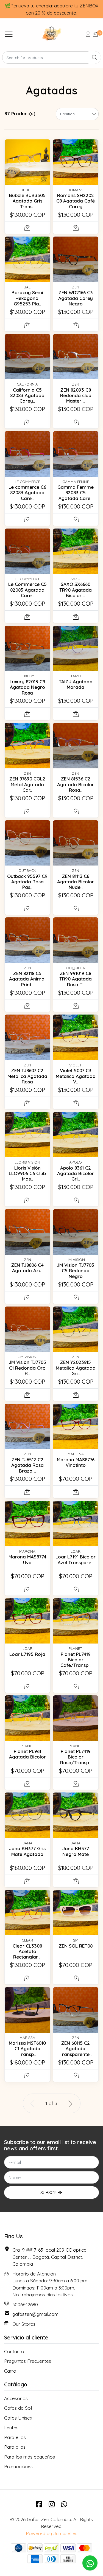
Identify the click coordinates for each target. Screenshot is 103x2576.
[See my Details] (88, 34)
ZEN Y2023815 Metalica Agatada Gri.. (76, 1368)
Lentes (11, 2427)
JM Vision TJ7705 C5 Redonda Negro (76, 1271)
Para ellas (15, 2447)
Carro (10, 2371)
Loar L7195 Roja (27, 1654)
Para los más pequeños (30, 2457)
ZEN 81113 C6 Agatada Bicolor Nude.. (76, 882)
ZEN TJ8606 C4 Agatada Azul (27, 1268)
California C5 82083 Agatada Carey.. (27, 395)
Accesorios (16, 2398)
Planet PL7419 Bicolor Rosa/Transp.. (76, 1757)
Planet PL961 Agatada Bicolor (27, 1754)
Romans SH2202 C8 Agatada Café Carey (76, 201)
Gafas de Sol (18, 2408)
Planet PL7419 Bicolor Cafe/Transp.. (76, 1660)
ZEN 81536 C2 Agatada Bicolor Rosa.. (76, 784)
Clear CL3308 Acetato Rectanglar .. (27, 1951)
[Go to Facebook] (39, 2504)
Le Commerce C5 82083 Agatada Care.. (27, 590)
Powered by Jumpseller (51, 2533)
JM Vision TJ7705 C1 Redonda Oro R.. (27, 1368)
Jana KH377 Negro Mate (76, 1851)
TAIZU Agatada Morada (76, 684)
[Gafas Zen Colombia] (51, 34)
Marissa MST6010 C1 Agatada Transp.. (27, 2049)
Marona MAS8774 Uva (27, 1559)
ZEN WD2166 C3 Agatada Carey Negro (76, 298)
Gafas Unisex (18, 2418)
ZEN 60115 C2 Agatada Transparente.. (76, 2049)
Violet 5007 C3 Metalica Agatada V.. (76, 1076)
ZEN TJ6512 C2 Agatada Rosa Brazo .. (27, 1465)
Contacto (14, 2351)
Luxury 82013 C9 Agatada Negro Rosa (27, 687)
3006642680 (25, 2304)
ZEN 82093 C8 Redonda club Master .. (76, 395)
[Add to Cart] (27, 228)
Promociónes (18, 2466)
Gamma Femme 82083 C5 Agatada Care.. (76, 493)
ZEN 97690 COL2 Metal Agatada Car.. (27, 784)
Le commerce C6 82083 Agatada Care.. (27, 493)
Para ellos (15, 2437)
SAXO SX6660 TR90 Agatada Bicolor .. (76, 590)
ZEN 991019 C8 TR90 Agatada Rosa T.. (76, 979)
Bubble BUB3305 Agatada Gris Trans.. (27, 201)
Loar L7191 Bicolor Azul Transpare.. (76, 1559)
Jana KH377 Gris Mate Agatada (27, 1851)
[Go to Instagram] (52, 2504)
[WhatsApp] (64, 2504)
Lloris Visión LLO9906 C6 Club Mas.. (27, 1173)
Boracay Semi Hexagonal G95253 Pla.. (27, 298)
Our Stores (24, 2324)
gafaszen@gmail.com (35, 2314)
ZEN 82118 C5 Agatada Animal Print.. (27, 979)
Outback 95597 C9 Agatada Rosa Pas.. (27, 882)
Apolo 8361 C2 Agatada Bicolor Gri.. (76, 1173)
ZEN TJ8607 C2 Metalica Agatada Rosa (27, 1076)
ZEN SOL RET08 (76, 1946)
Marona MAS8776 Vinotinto (76, 1462)
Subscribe (51, 2193)
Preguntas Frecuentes (28, 2361)
